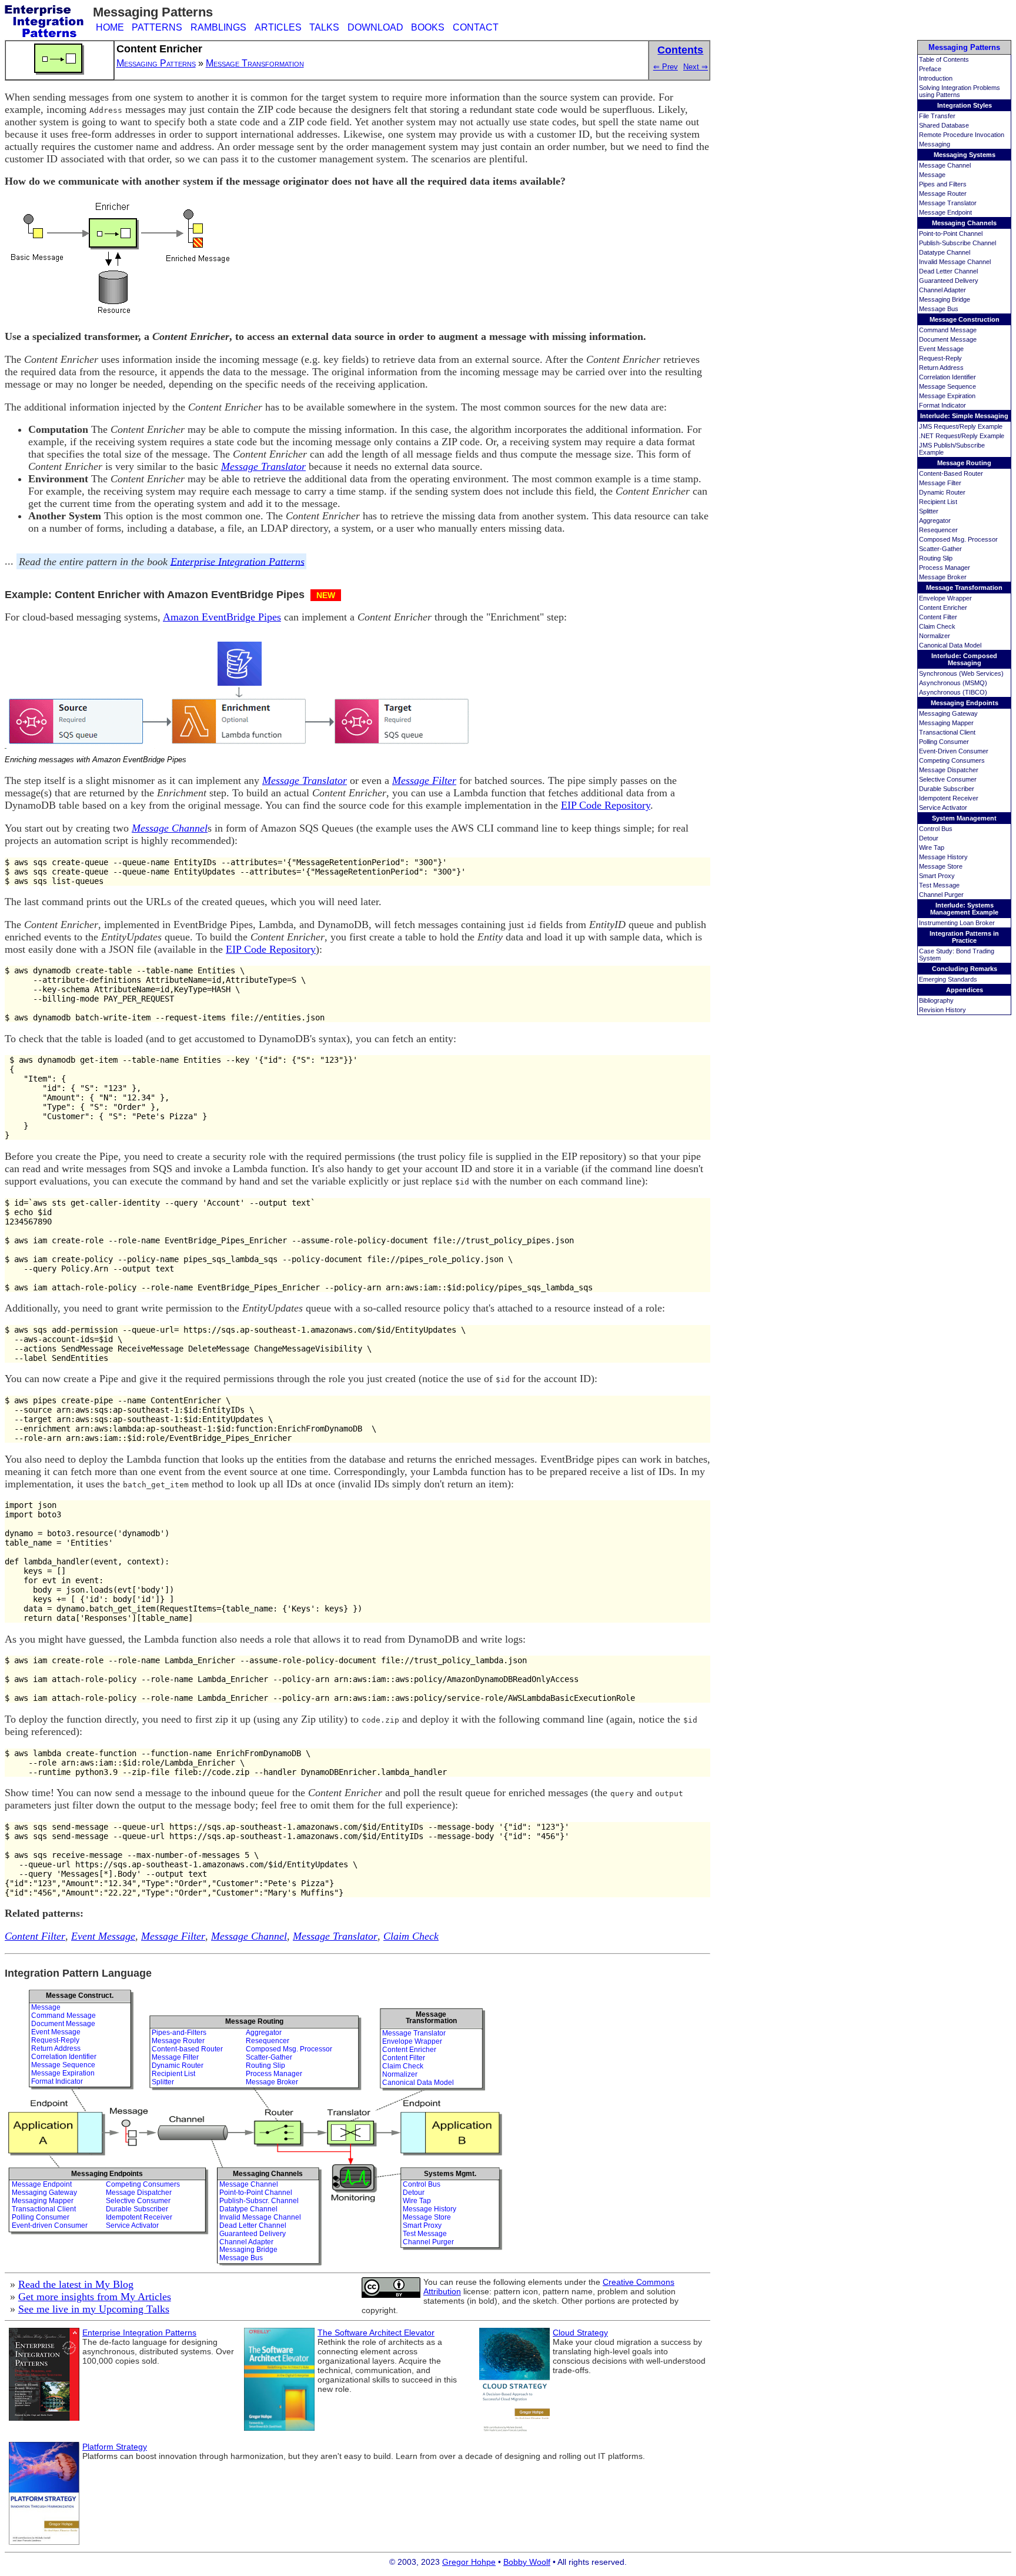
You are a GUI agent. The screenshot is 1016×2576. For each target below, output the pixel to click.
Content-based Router (187, 2049)
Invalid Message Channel (955, 262)
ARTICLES (278, 27)
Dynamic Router (942, 492)
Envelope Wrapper (945, 598)
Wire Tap (932, 847)
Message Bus (939, 309)
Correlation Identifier (948, 377)
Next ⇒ (696, 67)
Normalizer (935, 636)
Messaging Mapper (946, 723)
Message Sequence (948, 386)
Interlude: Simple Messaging (964, 416)
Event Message (941, 349)
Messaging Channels (964, 223)
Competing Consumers (952, 760)
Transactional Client (947, 732)
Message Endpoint (945, 212)
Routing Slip (936, 558)
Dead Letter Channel (948, 271)
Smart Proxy (937, 876)
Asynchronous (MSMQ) (953, 683)
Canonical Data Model (950, 645)
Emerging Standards (948, 979)
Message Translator (948, 203)
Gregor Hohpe (469, 2562)
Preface (930, 69)
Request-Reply (940, 358)
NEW (326, 595)
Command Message (948, 330)
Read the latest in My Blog (76, 2284)
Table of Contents (944, 59)
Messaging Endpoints (965, 703)
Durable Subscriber (947, 789)
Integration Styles (965, 105)
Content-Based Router (951, 473)
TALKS (324, 27)
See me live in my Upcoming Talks (94, 2309)
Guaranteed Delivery (949, 281)
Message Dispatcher (949, 770)
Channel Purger (941, 895)
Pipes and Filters (943, 184)
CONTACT (476, 27)
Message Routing (964, 463)
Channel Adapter (943, 290)
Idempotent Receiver (949, 798)
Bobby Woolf (527, 2562)
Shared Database (944, 125)
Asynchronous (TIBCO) (953, 692)
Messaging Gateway (948, 713)
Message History (943, 857)
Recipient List (938, 502)
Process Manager (945, 568)
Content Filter (938, 617)
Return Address (941, 368)
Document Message (948, 339)
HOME (110, 27)
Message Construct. (80, 1996)
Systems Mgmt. (450, 2174)
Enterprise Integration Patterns (238, 561)
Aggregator (935, 520)
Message (932, 175)
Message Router (943, 193)
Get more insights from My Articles (95, 2297)
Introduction (936, 78)
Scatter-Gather (940, 549)
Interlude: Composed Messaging (964, 659)
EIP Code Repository (606, 805)
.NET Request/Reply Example (962, 436)
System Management (964, 818)
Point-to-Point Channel (951, 233)
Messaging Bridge (945, 299)
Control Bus (936, 829)
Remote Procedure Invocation (962, 135)
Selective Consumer (948, 779)
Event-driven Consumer (50, 2225)
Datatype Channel (945, 252)
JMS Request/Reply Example (961, 426)
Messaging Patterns (964, 47)
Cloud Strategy (580, 2333)
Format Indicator (943, 405)
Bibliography (936, 1000)
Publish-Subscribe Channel (957, 243)
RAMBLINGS (218, 27)
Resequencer (938, 530)
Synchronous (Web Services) (961, 673)
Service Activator (943, 807)
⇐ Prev (666, 67)
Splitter (929, 511)
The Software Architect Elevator (376, 2333)
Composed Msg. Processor (958, 539)
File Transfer (937, 116)
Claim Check (937, 626)
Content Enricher (943, 608)
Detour (929, 838)
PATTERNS (157, 27)
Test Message (939, 885)
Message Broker (943, 577)
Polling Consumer (944, 742)
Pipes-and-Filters (179, 2033)
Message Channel (945, 165)
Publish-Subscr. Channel (259, 2201)
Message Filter (940, 483)
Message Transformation (964, 588)
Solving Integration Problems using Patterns (960, 91)
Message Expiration (947, 396)
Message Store (941, 866)
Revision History (943, 1010)
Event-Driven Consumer (954, 751)
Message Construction (965, 319)
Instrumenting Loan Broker (957, 923)
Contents (680, 50)
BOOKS (428, 27)
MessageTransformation (431, 2018)
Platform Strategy (115, 2447)
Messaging (935, 144)
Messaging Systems (965, 155)
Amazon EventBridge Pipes (222, 617)
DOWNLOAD (375, 27)
